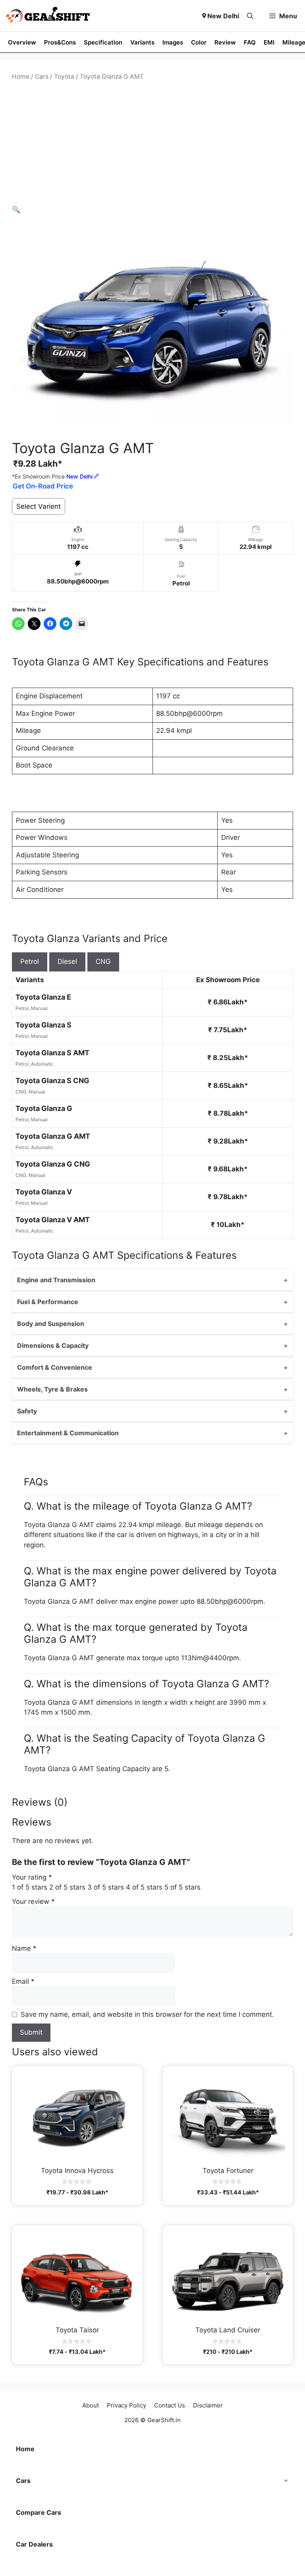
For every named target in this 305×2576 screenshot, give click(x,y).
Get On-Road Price (43, 486)
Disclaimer (208, 2405)
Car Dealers (34, 2544)
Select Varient (39, 506)
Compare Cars (39, 2512)
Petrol (30, 961)
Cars (42, 77)
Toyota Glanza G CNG (53, 1164)
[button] (250, 16)
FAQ (250, 42)
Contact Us (170, 2405)
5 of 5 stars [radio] (182, 1887)
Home (21, 77)
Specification (103, 42)
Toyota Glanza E (43, 997)
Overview (22, 42)
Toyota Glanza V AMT (53, 1220)
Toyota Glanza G (44, 1108)
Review (225, 42)
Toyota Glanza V (44, 1192)
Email (23, 1981)
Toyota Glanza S (43, 1025)
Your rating (32, 1877)
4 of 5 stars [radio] (144, 1887)
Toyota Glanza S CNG (52, 1081)
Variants (142, 42)
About (91, 2405)
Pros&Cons (60, 42)
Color (199, 42)
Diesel (67, 961)
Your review (33, 1901)
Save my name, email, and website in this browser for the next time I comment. (147, 2014)
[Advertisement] (152, 143)
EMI (269, 42)
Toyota (64, 77)
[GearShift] (48, 16)
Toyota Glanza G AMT (53, 1136)
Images (173, 42)
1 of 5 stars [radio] (30, 1887)
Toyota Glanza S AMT (52, 1053)
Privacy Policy (126, 2405)
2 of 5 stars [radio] (67, 1887)
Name (24, 1948)
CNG (103, 961)
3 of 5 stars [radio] (106, 1887)
